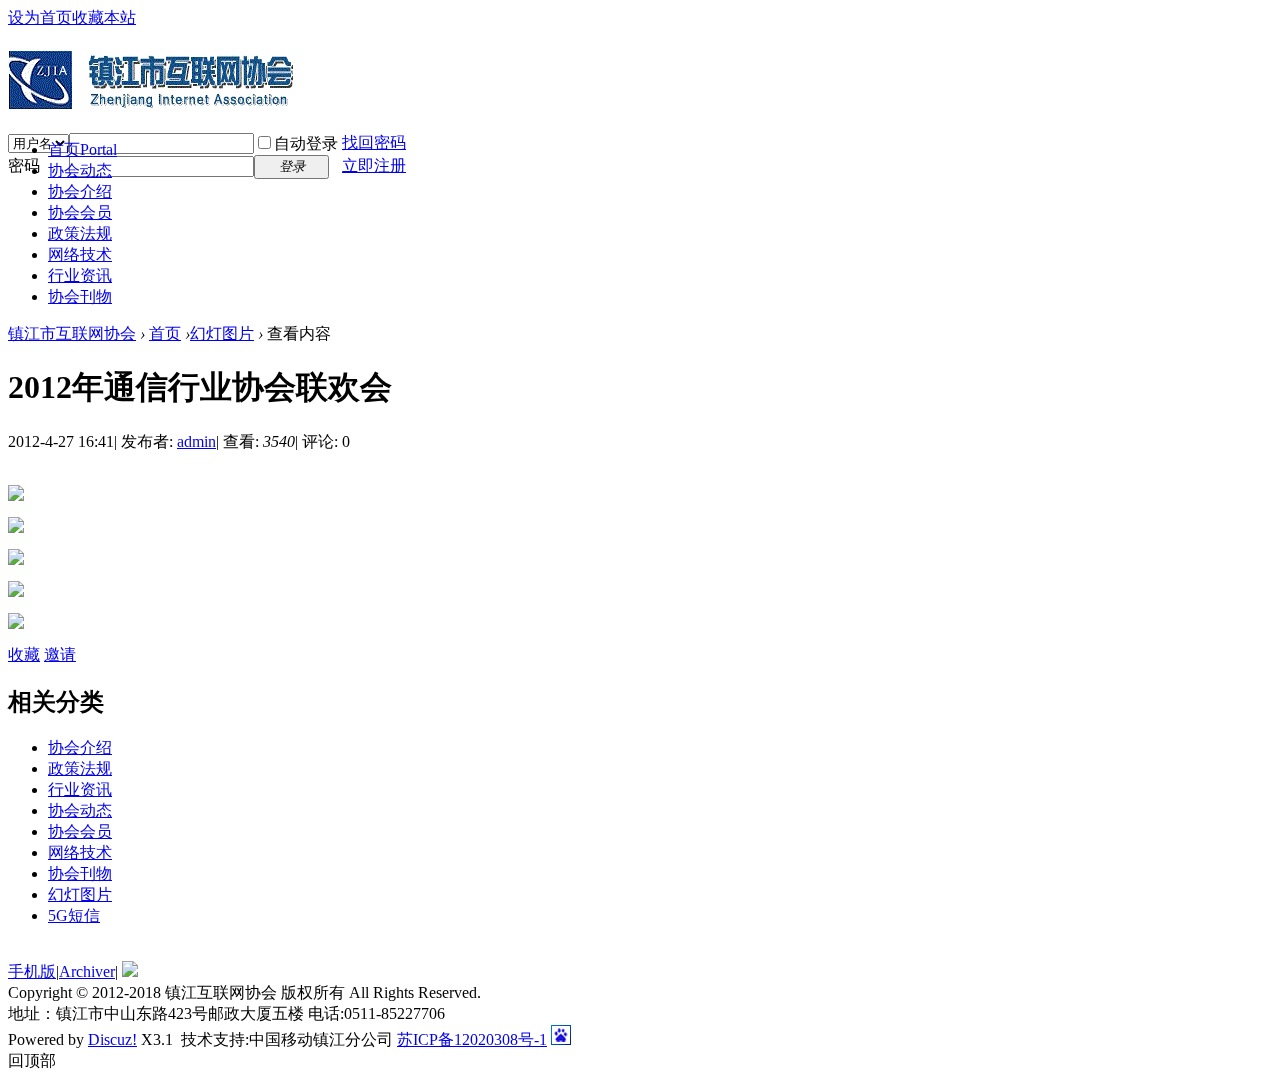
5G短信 (74, 915)
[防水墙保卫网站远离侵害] (130, 971)
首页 (82, 149)
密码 (24, 165)
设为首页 (40, 17)
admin (196, 441)
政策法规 (80, 233)
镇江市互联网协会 (72, 333)
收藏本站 (104, 17)
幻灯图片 (222, 333)
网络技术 (80, 254)
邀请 (60, 654)
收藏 (24, 654)
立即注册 (374, 165)
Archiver (87, 971)
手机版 (32, 971)
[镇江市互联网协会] (152, 105)
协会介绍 (80, 191)
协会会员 (80, 212)
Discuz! (112, 1039)
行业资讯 (80, 275)
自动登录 (306, 143)
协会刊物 (80, 296)
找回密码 (374, 142)
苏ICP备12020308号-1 (472, 1039)
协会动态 (80, 170)
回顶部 (32, 1060)
